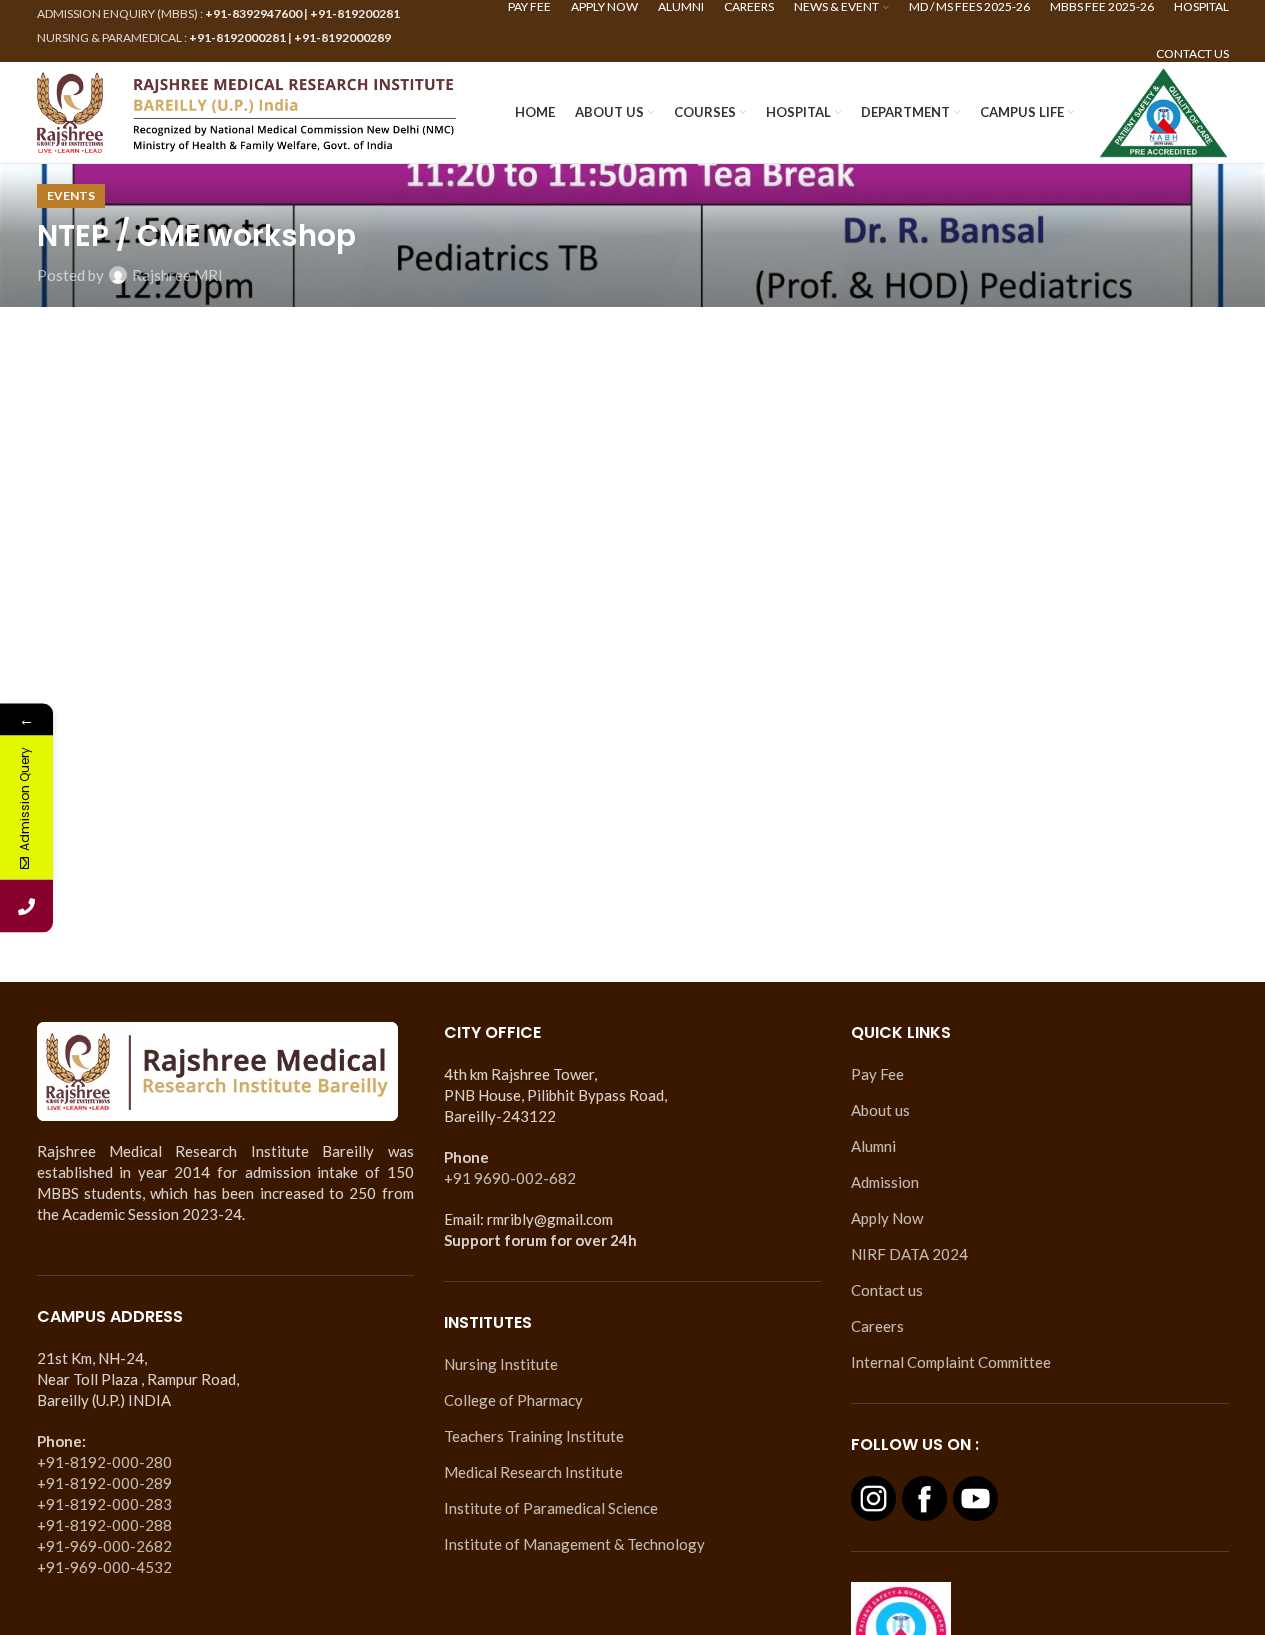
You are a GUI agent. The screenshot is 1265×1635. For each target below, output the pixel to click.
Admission (885, 1182)
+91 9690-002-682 (510, 1178)
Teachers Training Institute (534, 1436)
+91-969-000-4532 (104, 1567)
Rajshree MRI (177, 275)
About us (880, 1110)
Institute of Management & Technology (574, 1544)
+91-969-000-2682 (104, 1546)
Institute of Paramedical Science (551, 1508)
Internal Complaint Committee (951, 1362)
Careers (877, 1326)
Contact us (887, 1290)
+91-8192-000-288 (104, 1525)
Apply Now (887, 1218)
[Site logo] (247, 110)
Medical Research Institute (533, 1472)
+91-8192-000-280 (104, 1462)
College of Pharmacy (513, 1400)
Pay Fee (877, 1074)
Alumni (873, 1146)
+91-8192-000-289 (104, 1483)
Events (71, 195)
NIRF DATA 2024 (909, 1254)
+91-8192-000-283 (104, 1504)
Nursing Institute (501, 1364)
